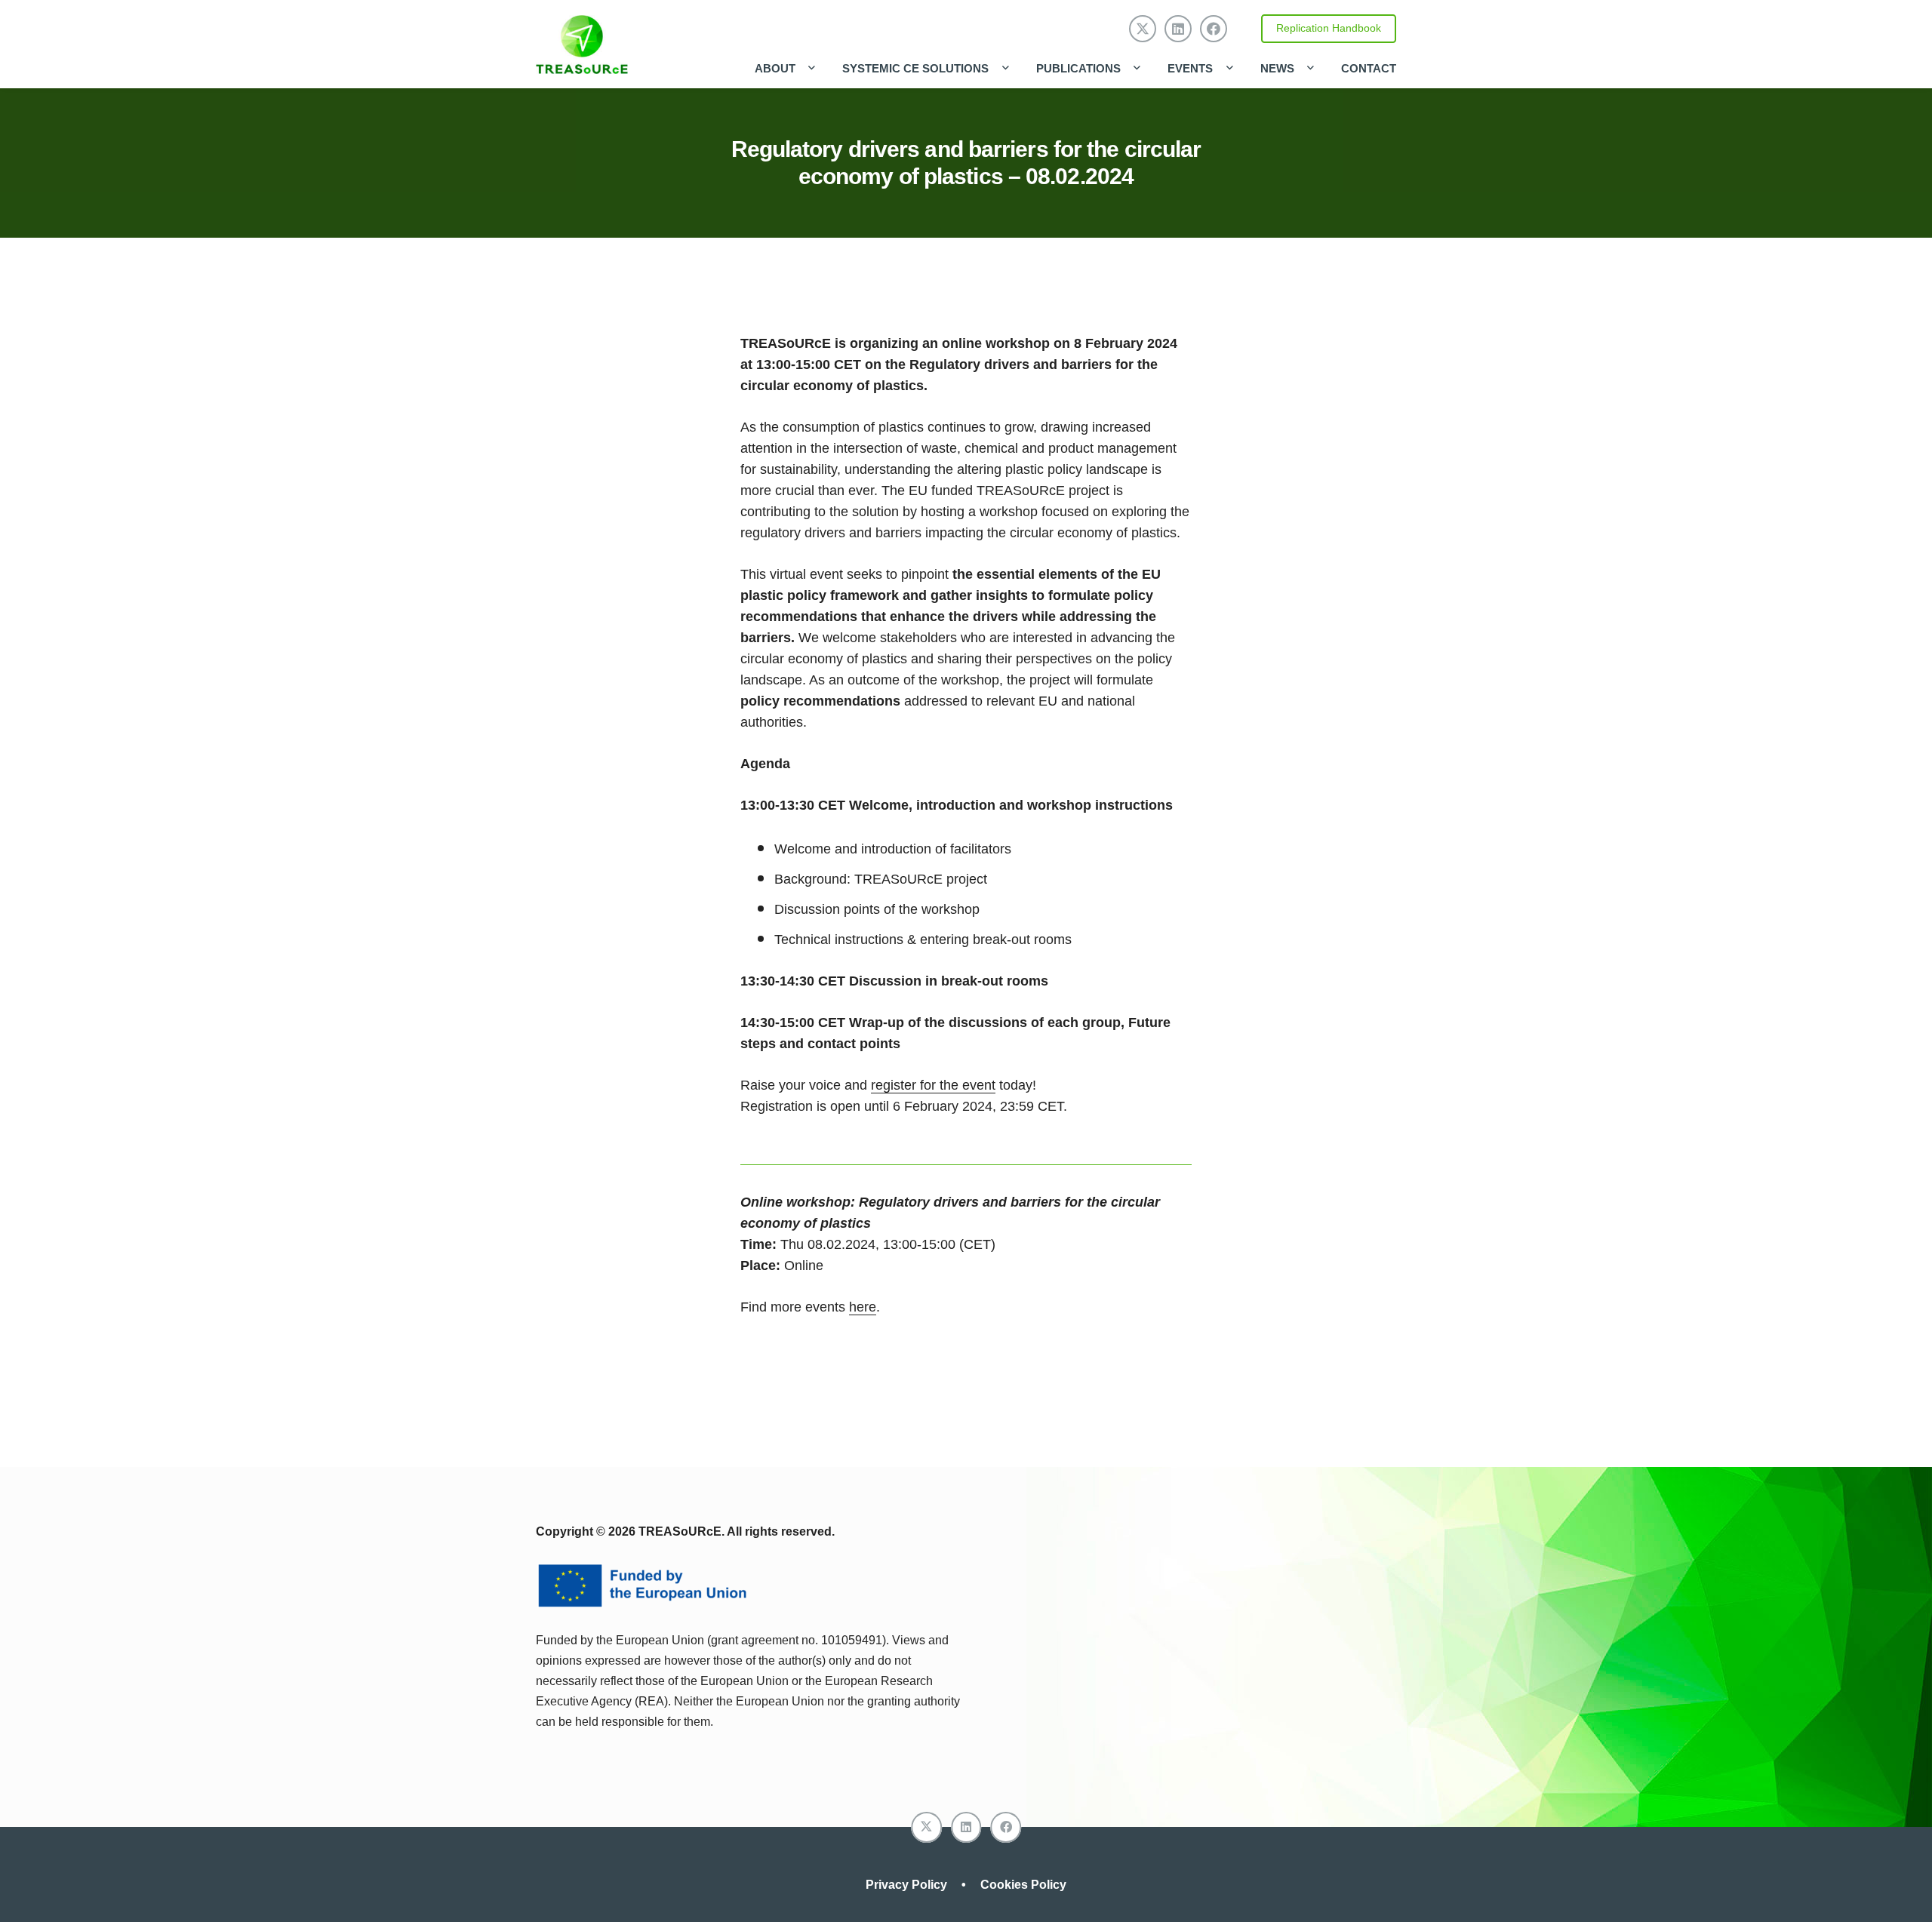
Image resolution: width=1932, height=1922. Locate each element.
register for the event (933, 1085)
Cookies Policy (1023, 1885)
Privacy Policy (908, 1885)
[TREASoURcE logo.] (582, 45)
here (863, 1307)
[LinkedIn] (1178, 29)
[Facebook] (1214, 29)
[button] (808, 68)
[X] (1143, 29)
